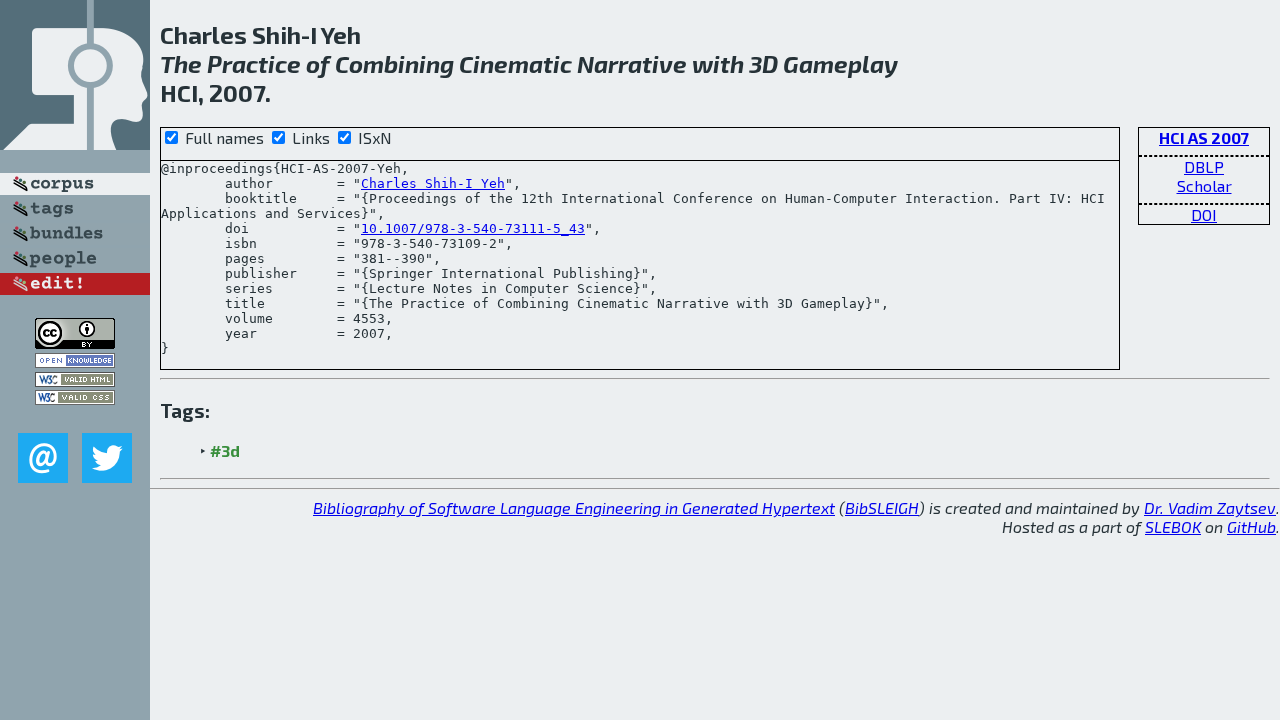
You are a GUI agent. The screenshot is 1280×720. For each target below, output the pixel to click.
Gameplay (840, 63)
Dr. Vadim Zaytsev (1210, 507)
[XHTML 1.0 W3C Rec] (75, 380)
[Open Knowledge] (75, 361)
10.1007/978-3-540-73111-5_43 (473, 228)
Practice (254, 63)
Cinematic (515, 63)
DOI (1204, 214)
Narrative (632, 63)
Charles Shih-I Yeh (433, 183)
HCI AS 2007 (1204, 137)
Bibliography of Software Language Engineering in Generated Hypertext (574, 507)
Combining (394, 63)
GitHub (1251, 526)
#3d (225, 450)
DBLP (1204, 166)
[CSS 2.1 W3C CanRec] (75, 418)
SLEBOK (1173, 526)
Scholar (1204, 185)
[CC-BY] (75, 342)
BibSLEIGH (882, 507)
